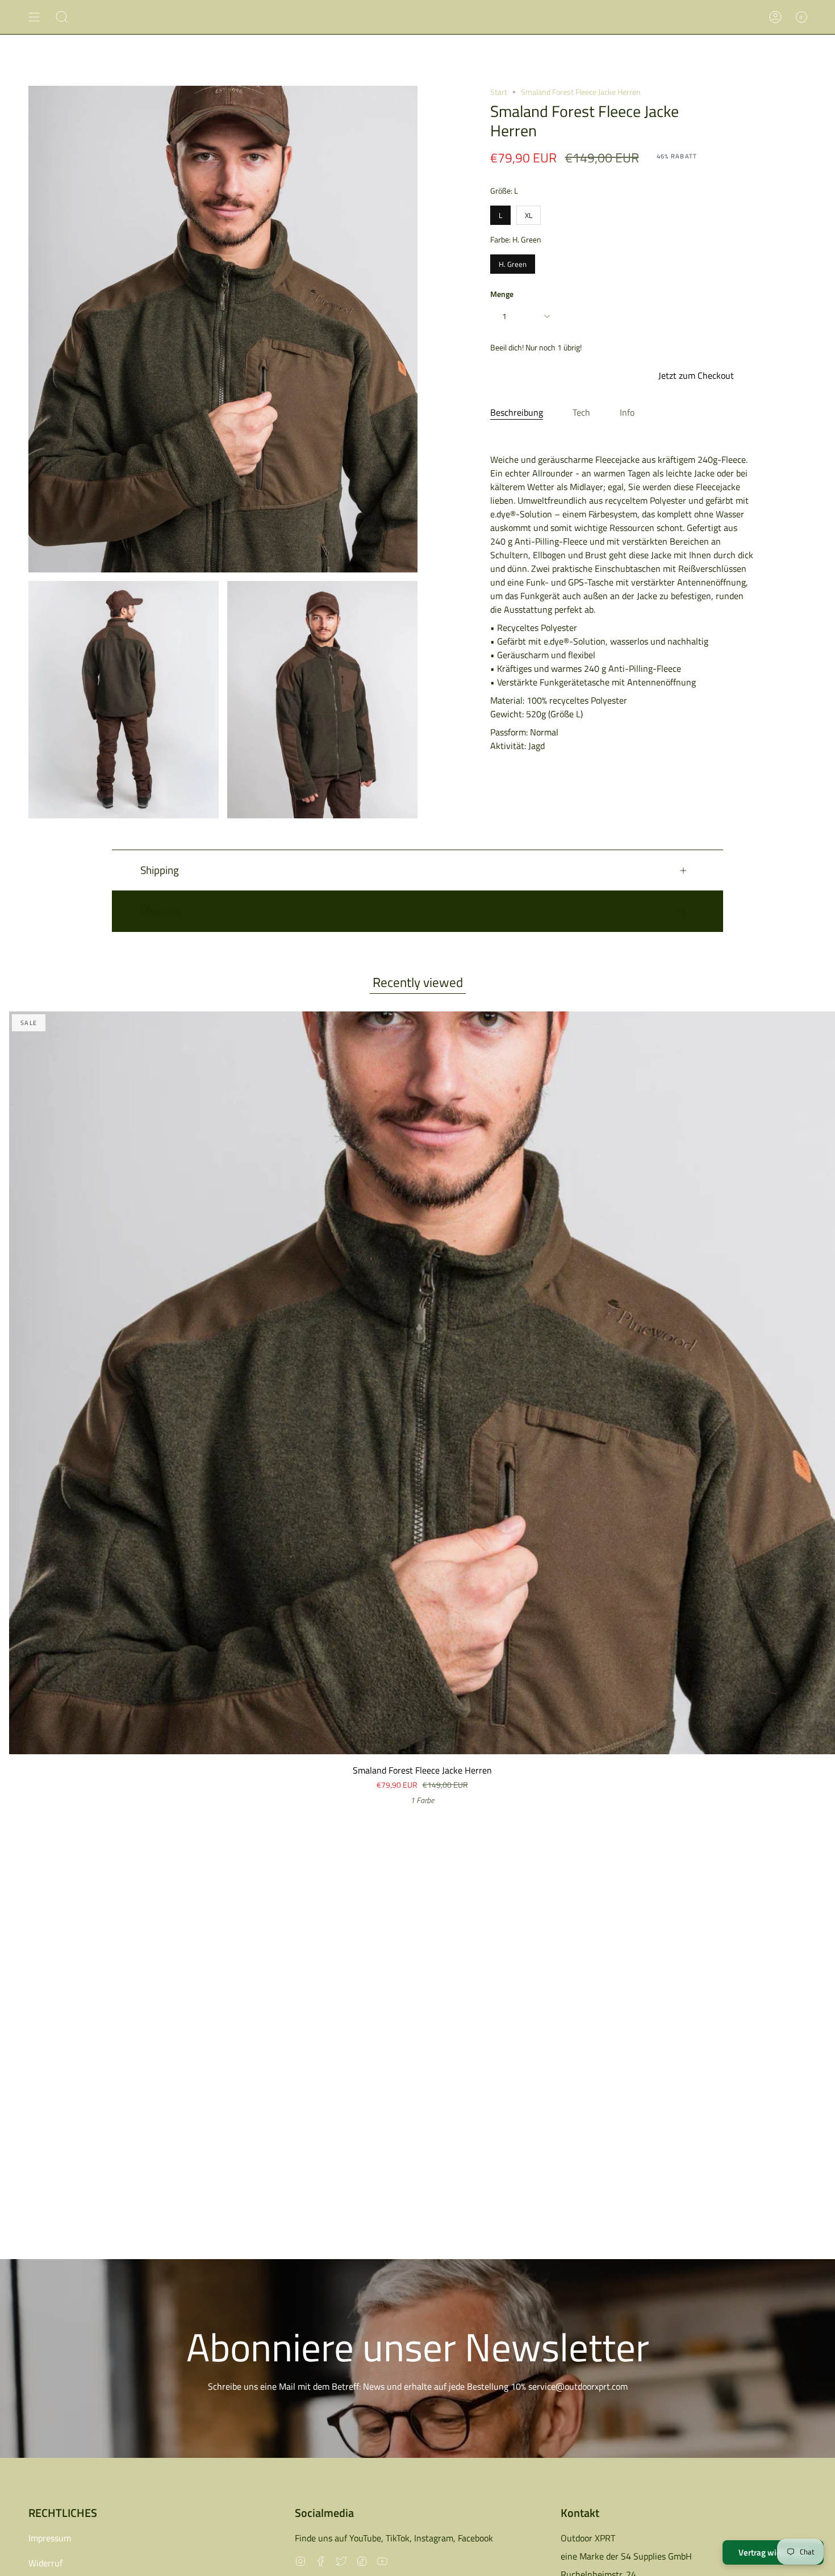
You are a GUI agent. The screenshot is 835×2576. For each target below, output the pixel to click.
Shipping (160, 870)
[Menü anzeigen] (34, 17)
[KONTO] (775, 17)
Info (627, 412)
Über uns (161, 911)
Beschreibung (517, 412)
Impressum (50, 2538)
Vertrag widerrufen (773, 2552)
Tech (581, 412)
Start (499, 92)
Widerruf (45, 2563)
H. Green (513, 262)
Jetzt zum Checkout (696, 375)
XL (529, 213)
